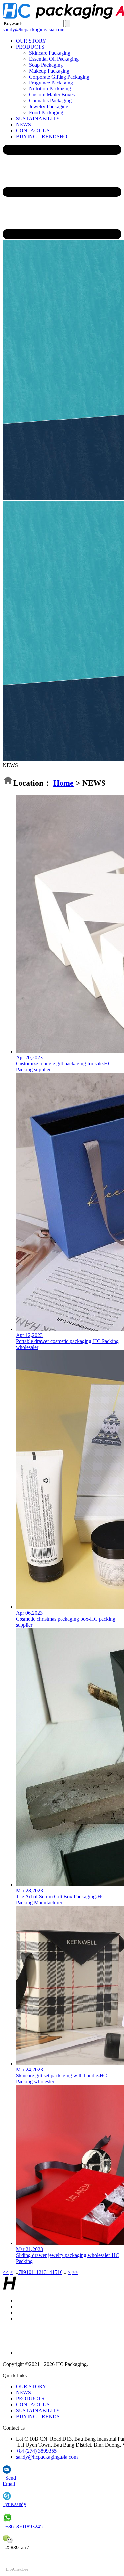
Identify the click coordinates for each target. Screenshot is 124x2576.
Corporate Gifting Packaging (59, 77)
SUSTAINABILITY (38, 118)
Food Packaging (46, 112)
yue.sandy (15, 2504)
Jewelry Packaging (49, 107)
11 (34, 2272)
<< (6, 2272)
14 (49, 2272)
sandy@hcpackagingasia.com (34, 30)
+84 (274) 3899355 (36, 2451)
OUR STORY (31, 41)
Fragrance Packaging (51, 83)
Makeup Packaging (49, 71)
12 (39, 2272)
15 (55, 2272)
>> (75, 2272)
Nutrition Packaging (50, 89)
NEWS (23, 124)
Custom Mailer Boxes (52, 95)
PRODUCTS (30, 47)
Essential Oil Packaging (54, 59)
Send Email (9, 2481)
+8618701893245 (23, 2526)
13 (44, 2272)
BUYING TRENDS (43, 136)
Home (63, 783)
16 (60, 2272)
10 (29, 2272)
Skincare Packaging (50, 53)
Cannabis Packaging (50, 101)
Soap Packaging (46, 65)
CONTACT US (33, 130)
